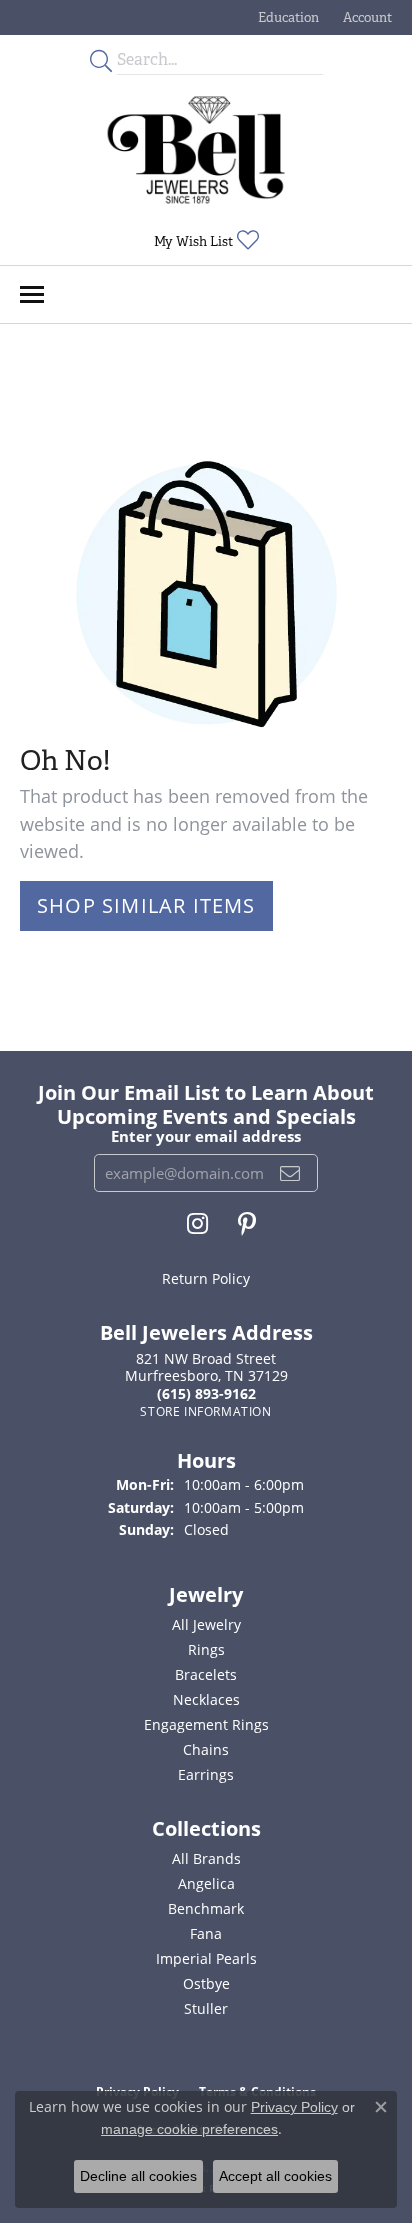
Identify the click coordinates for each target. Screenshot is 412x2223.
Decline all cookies (138, 2176)
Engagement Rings (206, 1724)
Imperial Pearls (206, 1958)
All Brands (206, 1858)
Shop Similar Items (146, 905)
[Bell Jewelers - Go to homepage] (196, 150)
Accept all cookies (275, 2176)
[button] (286, 17)
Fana (206, 1933)
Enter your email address (206, 1136)
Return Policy (206, 1278)
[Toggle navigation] (32, 294)
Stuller (206, 2008)
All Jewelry (206, 1624)
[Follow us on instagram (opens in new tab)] (197, 1224)
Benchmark (206, 1908)
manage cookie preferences (189, 2129)
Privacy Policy (294, 2107)
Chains (206, 1749)
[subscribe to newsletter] (290, 1173)
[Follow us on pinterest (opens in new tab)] (247, 1224)
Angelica (206, 1883)
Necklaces (206, 1699)
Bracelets (206, 1674)
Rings (206, 1649)
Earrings (206, 1774)
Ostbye (206, 1983)
